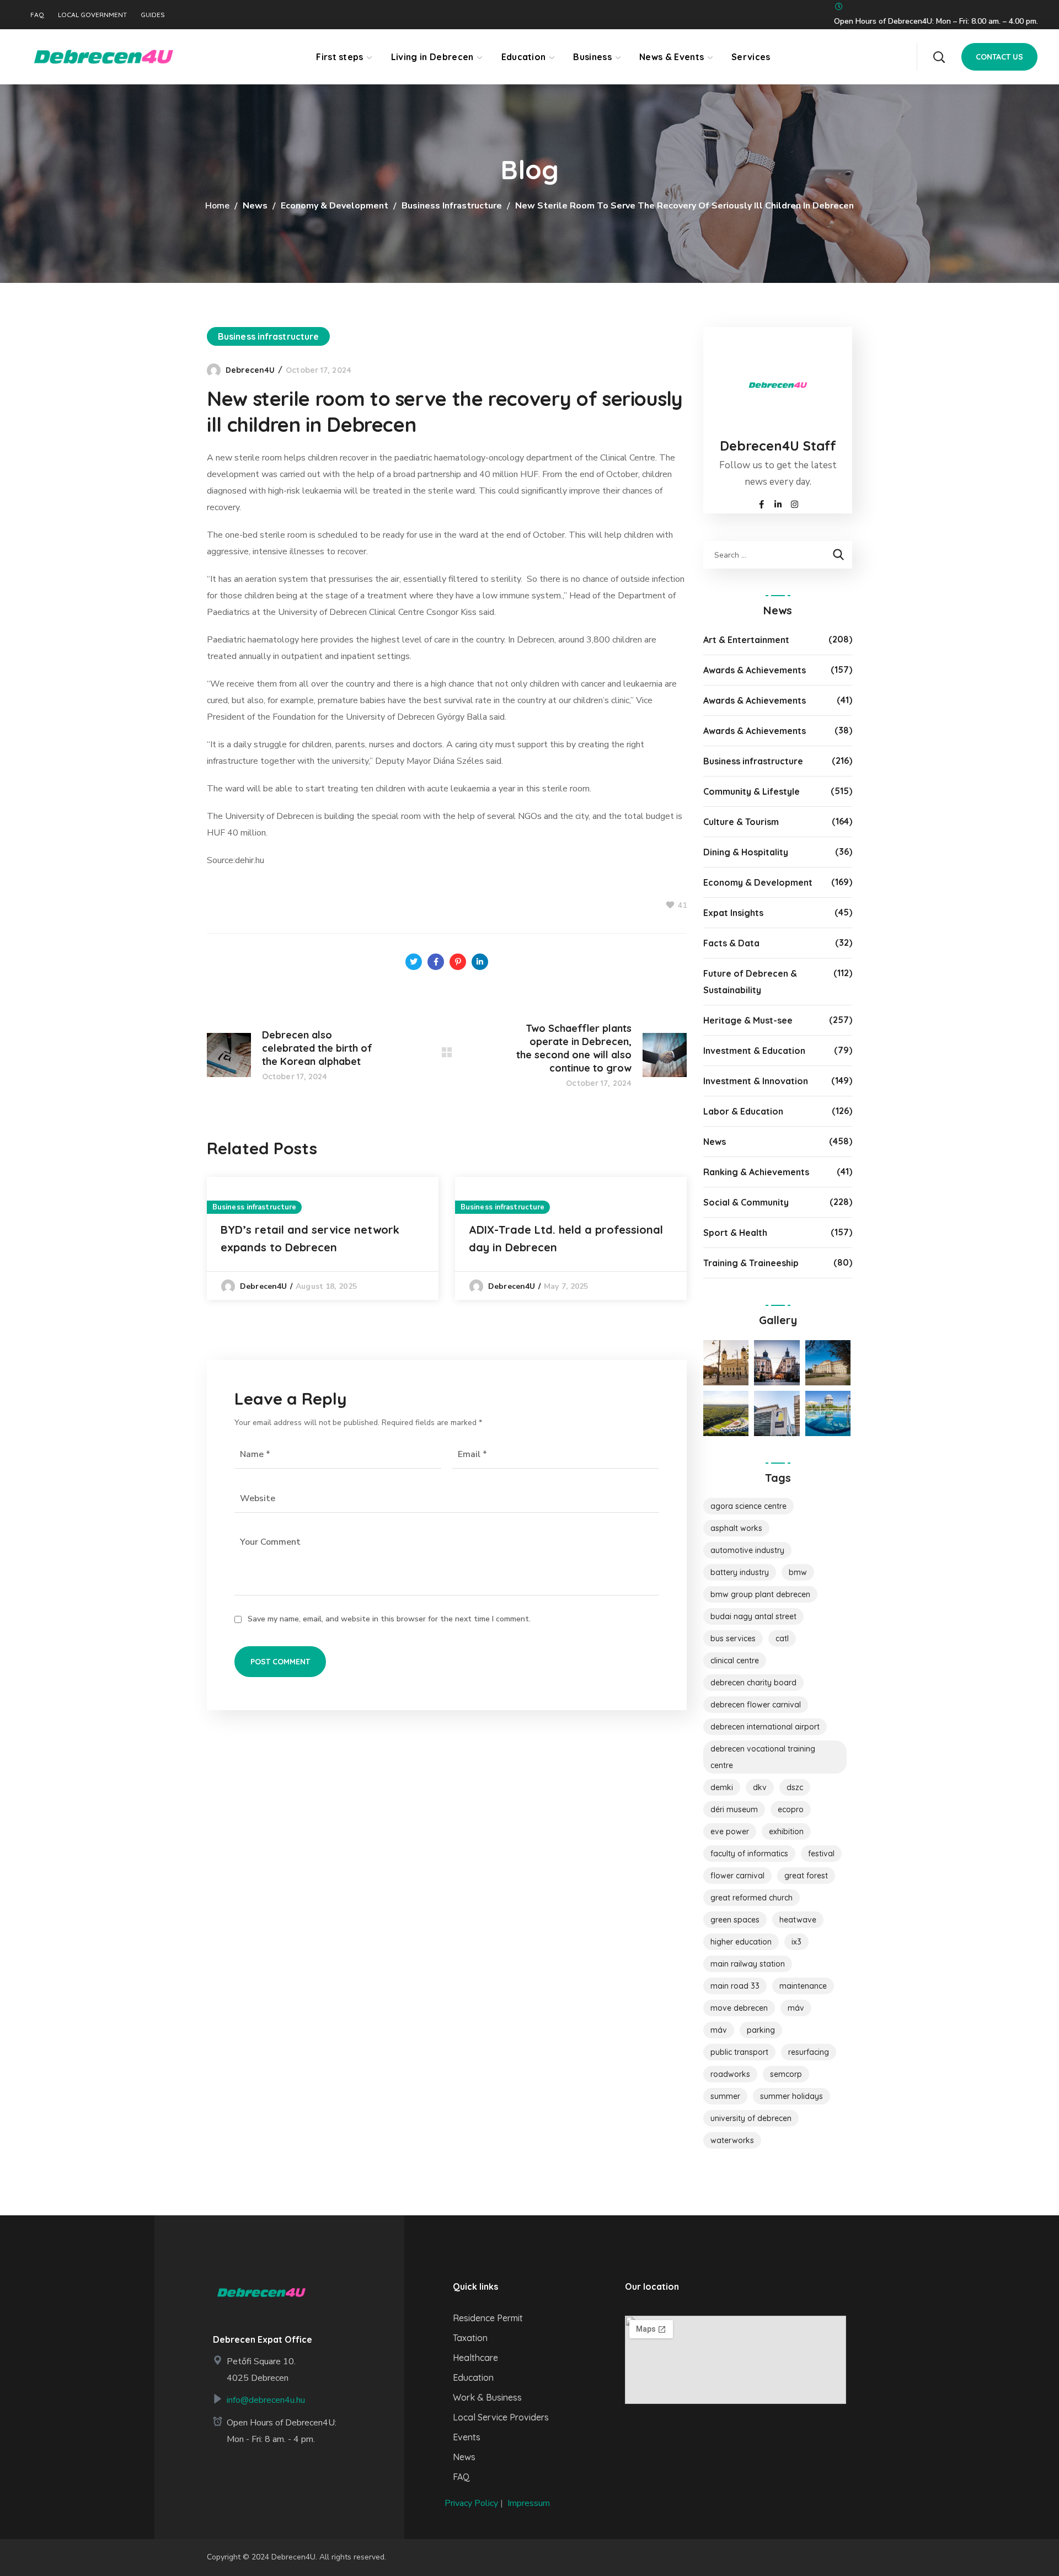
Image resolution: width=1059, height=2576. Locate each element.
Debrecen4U (250, 370)
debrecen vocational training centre (763, 1757)
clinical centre (735, 1661)
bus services (733, 1638)
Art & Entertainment (746, 640)
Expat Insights (733, 913)
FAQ (37, 15)
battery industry (740, 1572)
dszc (795, 1787)
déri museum (734, 1809)
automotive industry (747, 1550)
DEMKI (722, 1787)
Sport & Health (735, 1233)
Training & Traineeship (751, 1263)
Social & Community (746, 1202)
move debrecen (739, 2008)
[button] (939, 57)
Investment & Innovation (756, 1081)
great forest (806, 1876)
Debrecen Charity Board (753, 1683)
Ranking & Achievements (756, 1172)
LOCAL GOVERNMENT (92, 15)
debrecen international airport (765, 1727)
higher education (741, 1942)
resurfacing (809, 2052)
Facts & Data (731, 943)
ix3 (796, 1942)
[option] (323, 1238)
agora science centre (748, 1506)
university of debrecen (751, 2118)
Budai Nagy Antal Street (753, 1616)
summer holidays (791, 2096)
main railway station (748, 1964)
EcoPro (791, 1809)
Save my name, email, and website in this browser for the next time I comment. (389, 1619)
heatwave (798, 1920)
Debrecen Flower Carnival (756, 1705)
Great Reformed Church (752, 1898)
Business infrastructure (452, 206)
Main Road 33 (735, 1986)
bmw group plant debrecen (760, 1594)
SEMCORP (786, 2074)
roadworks (730, 2074)
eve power (730, 1831)
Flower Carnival (737, 1876)
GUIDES (153, 15)
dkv (760, 1787)
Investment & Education (754, 1051)
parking (761, 2030)
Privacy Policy (471, 2503)
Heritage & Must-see (748, 1020)
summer (725, 2096)
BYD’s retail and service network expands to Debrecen (310, 1238)
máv (719, 2030)
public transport (739, 2052)
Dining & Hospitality (746, 852)
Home (217, 206)
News (255, 206)
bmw (798, 1572)
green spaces (735, 1920)
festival (821, 1854)
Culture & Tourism (741, 822)
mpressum (530, 2503)
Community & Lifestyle (752, 791)
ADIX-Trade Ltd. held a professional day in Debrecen (566, 1238)
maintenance (803, 1986)
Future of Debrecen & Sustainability (750, 982)
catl (782, 1638)
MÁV (796, 2008)
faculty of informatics (749, 1854)
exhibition (786, 1831)
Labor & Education (743, 1111)
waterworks (732, 2140)
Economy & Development (335, 206)
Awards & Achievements (755, 670)
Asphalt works (736, 1528)
